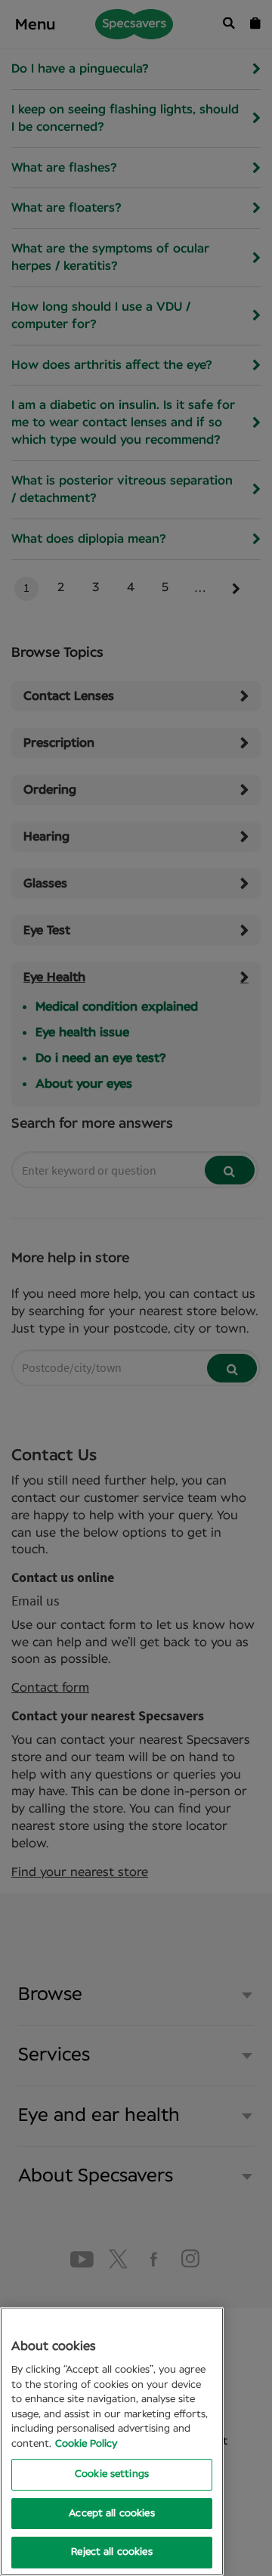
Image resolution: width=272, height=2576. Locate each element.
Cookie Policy (86, 2444)
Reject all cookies (111, 2552)
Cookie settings (112, 2474)
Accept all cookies (111, 2514)
